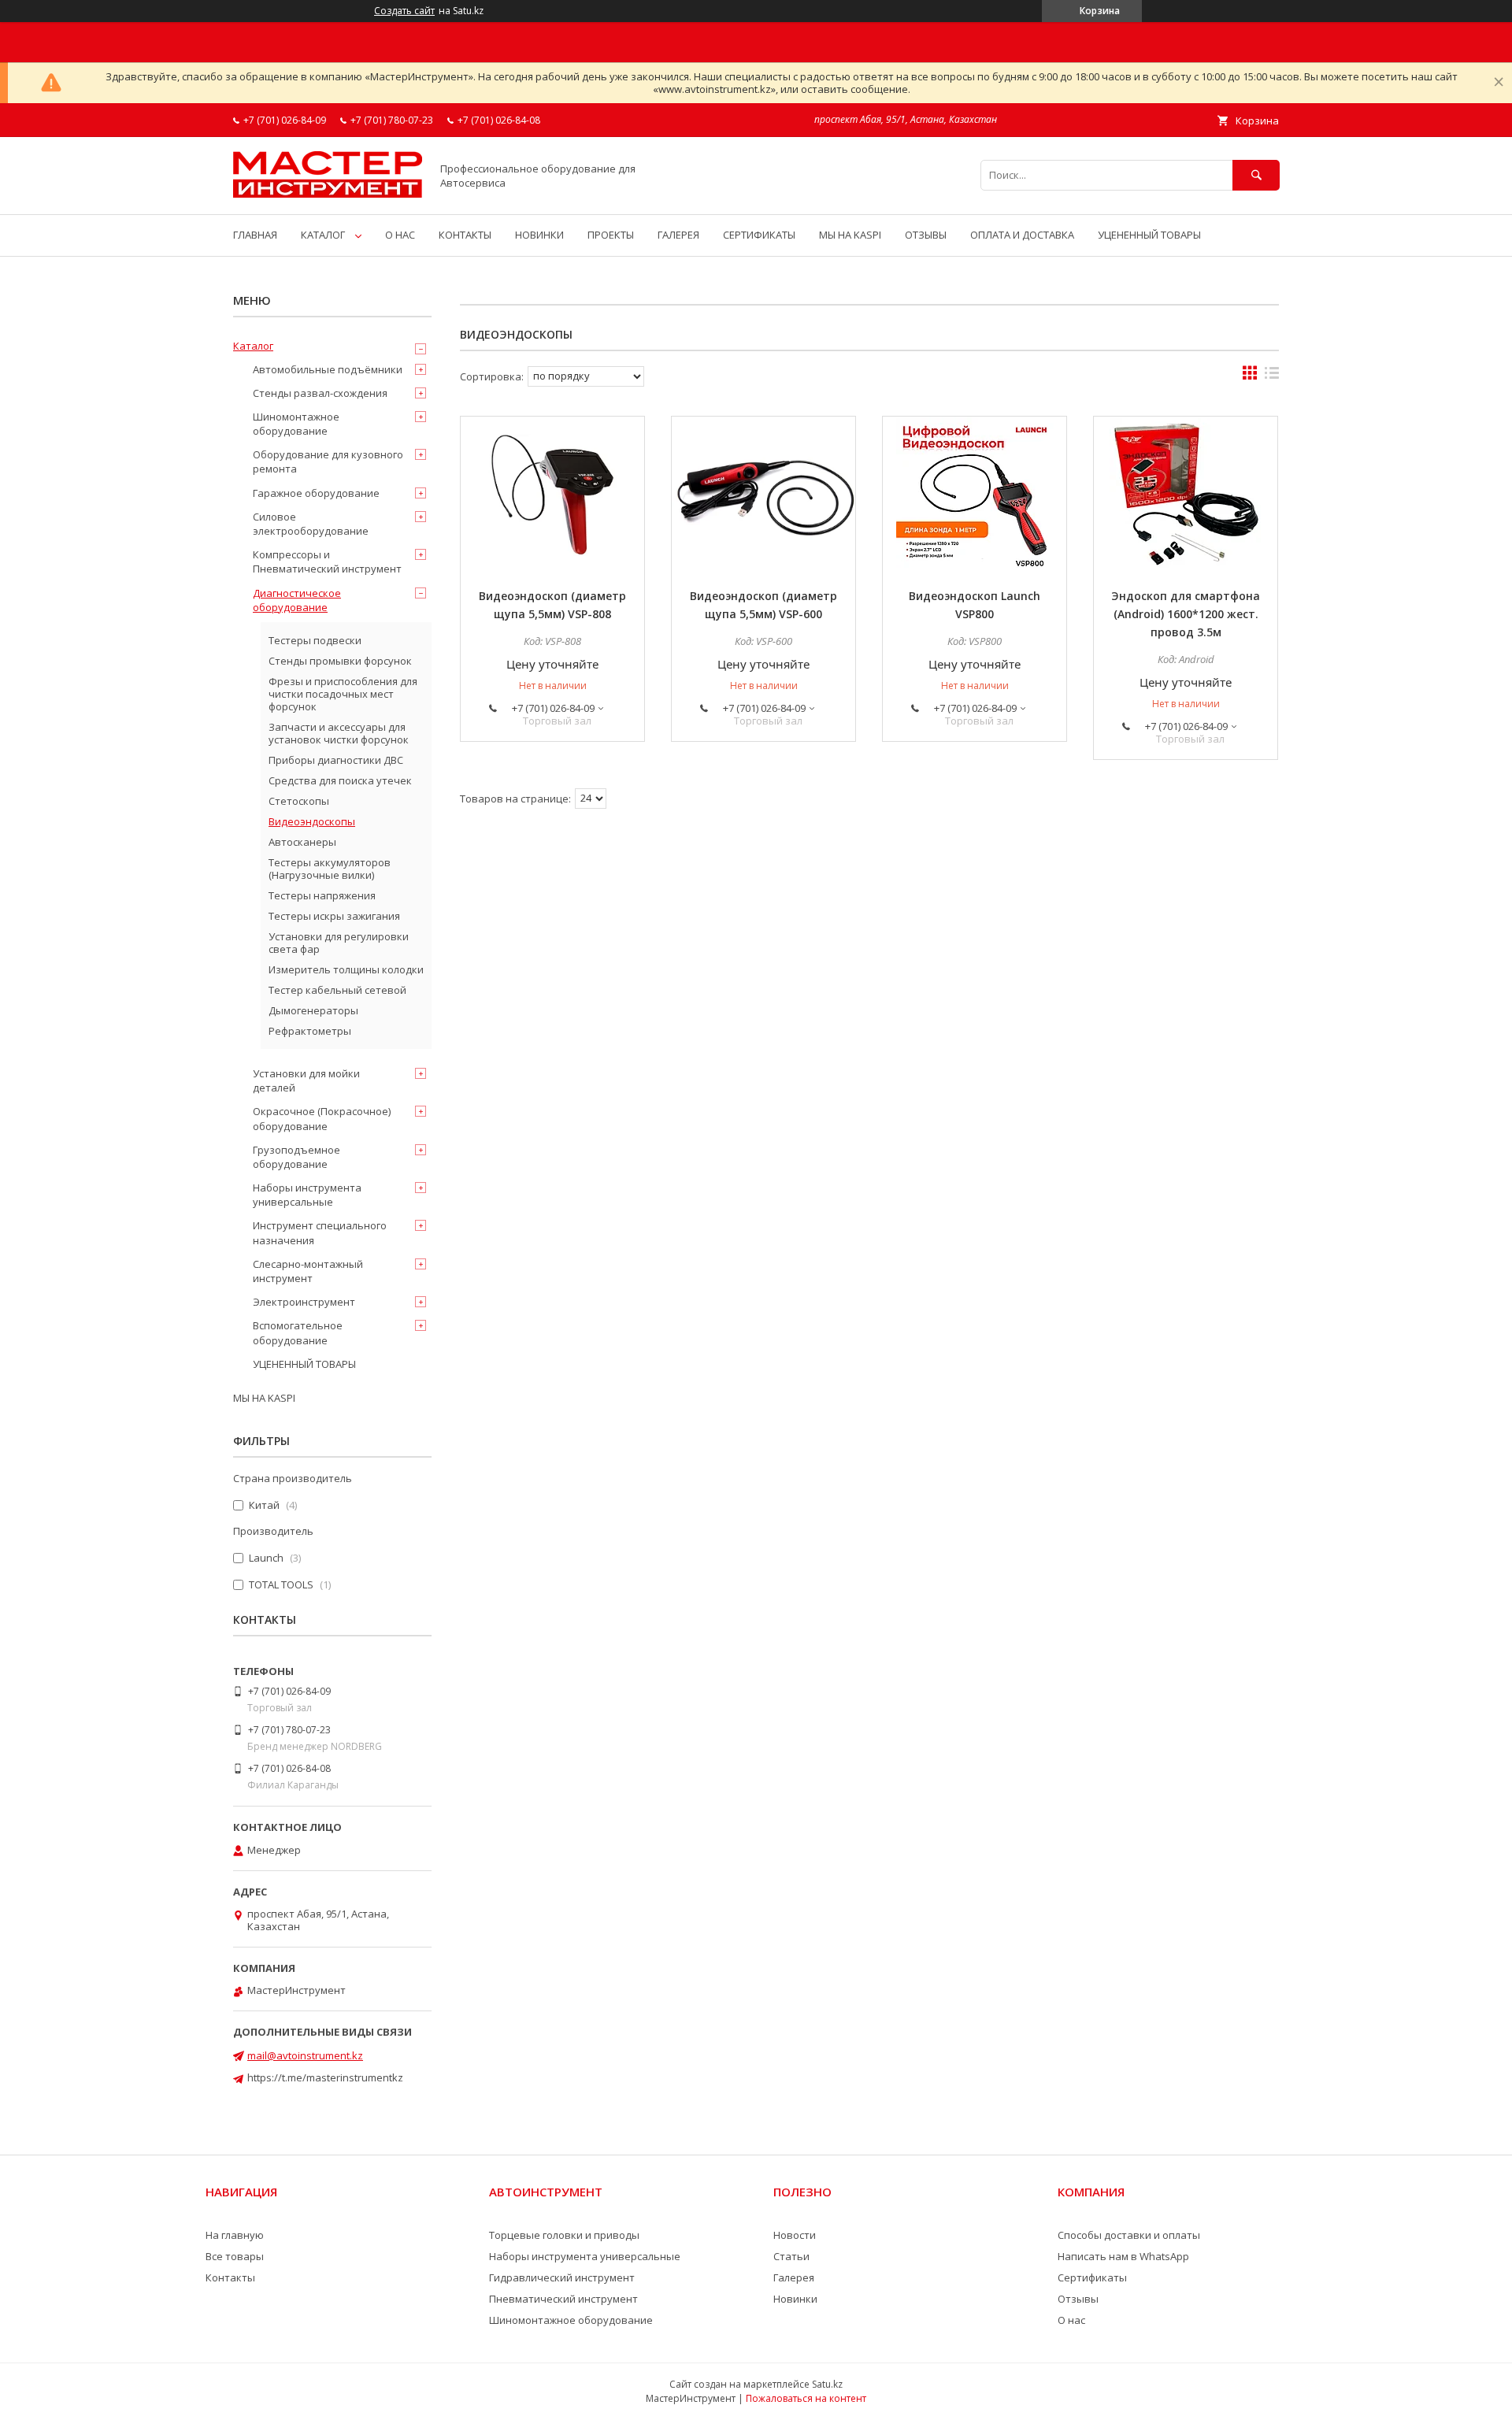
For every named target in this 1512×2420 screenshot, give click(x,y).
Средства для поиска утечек (340, 780)
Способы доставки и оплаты (1129, 2235)
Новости (795, 2235)
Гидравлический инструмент (562, 2277)
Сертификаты (1092, 2277)
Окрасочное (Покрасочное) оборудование (322, 1118)
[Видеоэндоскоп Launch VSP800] (975, 495)
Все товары (235, 2256)
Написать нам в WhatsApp (1123, 2256)
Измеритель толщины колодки (346, 969)
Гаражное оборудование (316, 493)
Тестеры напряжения (322, 895)
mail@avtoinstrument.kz (305, 2055)
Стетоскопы (299, 801)
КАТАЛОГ (323, 235)
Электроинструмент (304, 1302)
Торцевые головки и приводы (564, 2235)
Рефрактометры (310, 1031)
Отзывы (1078, 2299)
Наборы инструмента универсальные (307, 1195)
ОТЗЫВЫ (926, 235)
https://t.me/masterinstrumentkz (325, 2077)
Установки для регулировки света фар (339, 943)
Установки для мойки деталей (306, 1080)
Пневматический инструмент (563, 2299)
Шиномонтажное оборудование (296, 424)
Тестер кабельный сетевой (337, 990)
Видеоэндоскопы (312, 821)
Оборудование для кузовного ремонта (328, 461)
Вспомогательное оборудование (298, 1332)
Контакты (230, 2277)
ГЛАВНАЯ (255, 235)
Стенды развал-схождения (320, 393)
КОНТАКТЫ (465, 235)
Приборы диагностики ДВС (336, 760)
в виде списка (1272, 376)
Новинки (795, 2299)
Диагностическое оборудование (297, 600)
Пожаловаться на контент (806, 2398)
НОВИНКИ (539, 235)
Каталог (253, 346)
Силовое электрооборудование (311, 524)
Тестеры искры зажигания (334, 916)
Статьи (791, 2256)
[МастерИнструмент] (328, 194)
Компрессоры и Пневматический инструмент (327, 561)
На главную (235, 2235)
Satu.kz (827, 2384)
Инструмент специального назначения (320, 1232)
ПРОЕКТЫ (611, 235)
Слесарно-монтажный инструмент (308, 1271)
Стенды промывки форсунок (340, 661)
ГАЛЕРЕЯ (678, 235)
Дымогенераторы (313, 1010)
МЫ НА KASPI (850, 235)
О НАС (400, 235)
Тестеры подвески (315, 640)
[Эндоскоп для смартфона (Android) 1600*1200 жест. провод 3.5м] (1186, 495)
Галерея (794, 2277)
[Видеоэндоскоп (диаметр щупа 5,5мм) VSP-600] (763, 495)
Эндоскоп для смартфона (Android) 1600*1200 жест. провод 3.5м (1186, 614)
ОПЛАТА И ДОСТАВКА (1022, 235)
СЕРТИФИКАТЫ (759, 235)
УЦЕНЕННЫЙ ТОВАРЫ (1149, 235)
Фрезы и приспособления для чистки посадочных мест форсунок (343, 694)
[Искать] (1256, 175)
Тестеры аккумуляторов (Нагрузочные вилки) (330, 869)
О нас (1071, 2320)
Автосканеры (302, 842)
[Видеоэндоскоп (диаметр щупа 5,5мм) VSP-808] (552, 495)
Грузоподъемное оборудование (296, 1157)
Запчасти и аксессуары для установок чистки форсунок (339, 733)
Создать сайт (404, 11)
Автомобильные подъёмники (328, 369)
